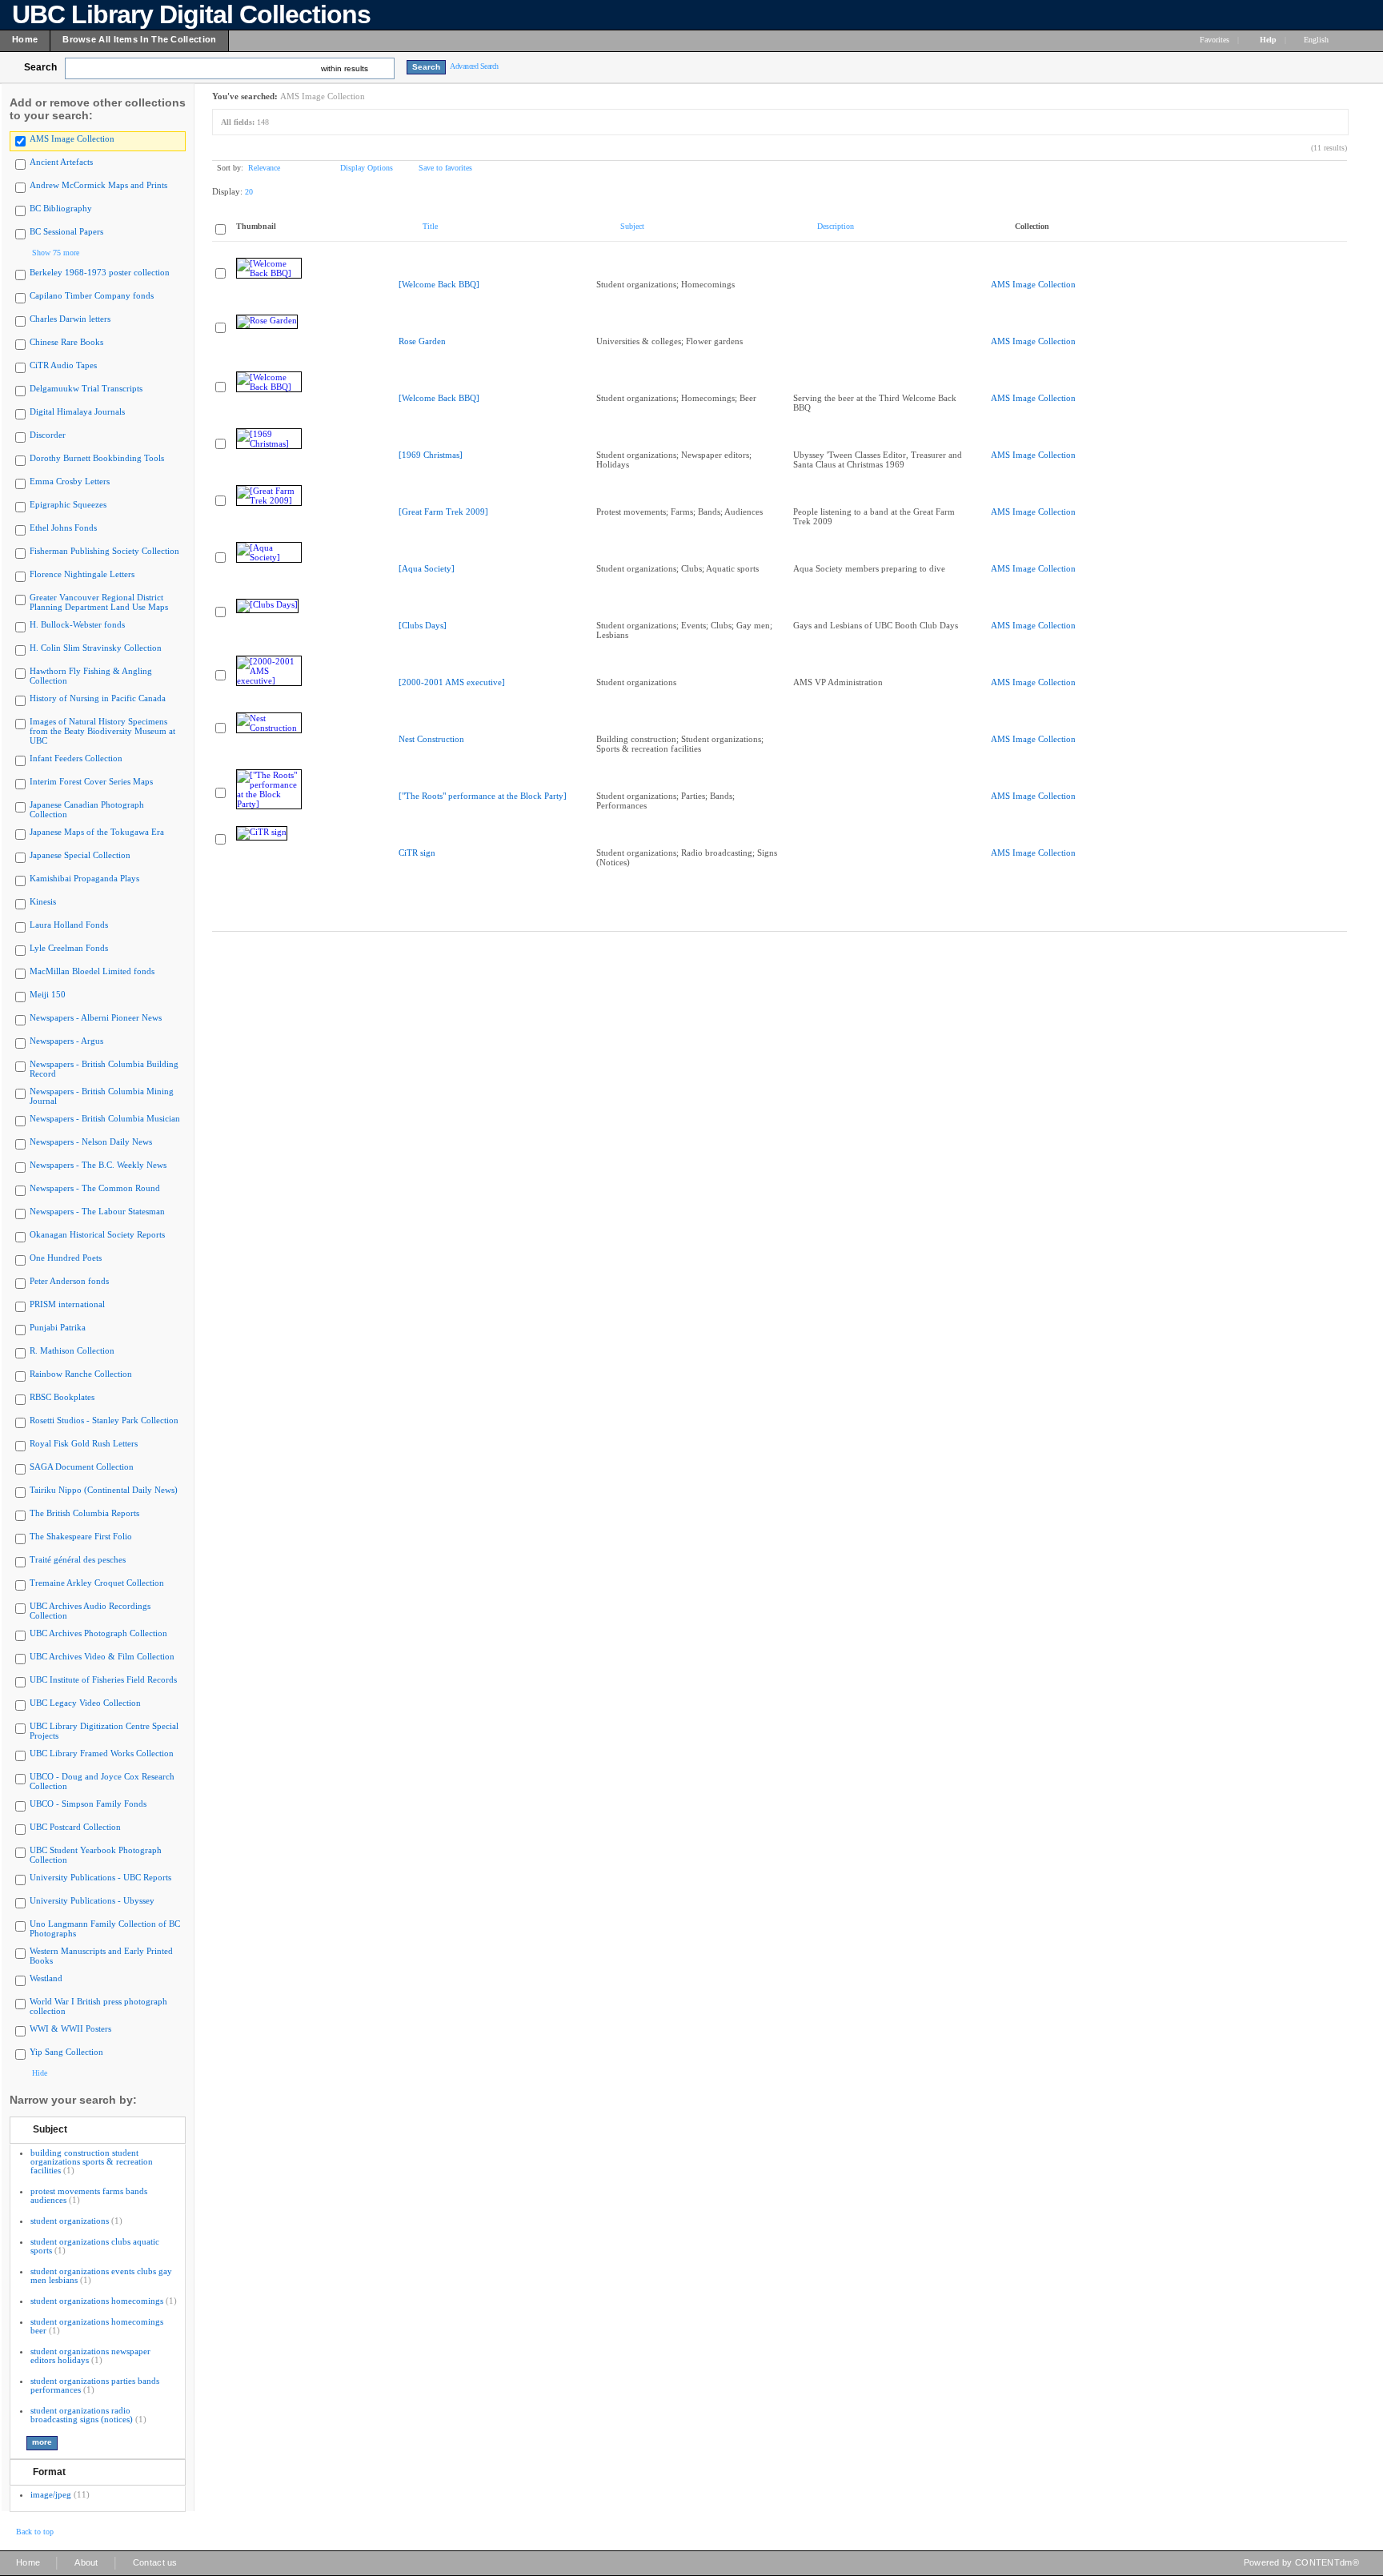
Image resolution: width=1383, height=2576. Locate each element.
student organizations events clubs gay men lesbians (101, 2275)
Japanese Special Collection (80, 855)
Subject (50, 2129)
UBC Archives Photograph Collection (98, 1633)
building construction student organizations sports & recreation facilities (92, 2161)
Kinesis (43, 901)
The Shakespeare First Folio (81, 1536)
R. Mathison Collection (72, 1350)
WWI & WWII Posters (70, 2028)
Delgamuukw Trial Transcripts (86, 388)
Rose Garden (422, 341)
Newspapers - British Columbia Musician (105, 1118)
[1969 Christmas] (431, 455)
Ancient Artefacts (61, 162)
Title (430, 226)
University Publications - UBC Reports (100, 1877)
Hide (40, 2073)
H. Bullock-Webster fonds (77, 624)
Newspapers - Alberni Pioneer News (96, 1017)
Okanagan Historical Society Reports (97, 1234)
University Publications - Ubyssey (92, 1900)
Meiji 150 (48, 994)
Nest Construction (431, 739)
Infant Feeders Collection (76, 758)
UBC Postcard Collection (75, 1827)
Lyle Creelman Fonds (69, 948)
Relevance (264, 168)
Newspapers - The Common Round (95, 1188)
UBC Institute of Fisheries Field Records (103, 1679)
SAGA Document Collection (82, 1467)
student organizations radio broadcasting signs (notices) (82, 2415)
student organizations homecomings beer (97, 2326)
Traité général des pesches (78, 1559)
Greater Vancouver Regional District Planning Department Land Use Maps (99, 602)
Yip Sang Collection (66, 2052)
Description (836, 226)
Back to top (35, 2532)
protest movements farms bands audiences (89, 2195)
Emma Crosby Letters (70, 481)
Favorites (1215, 40)
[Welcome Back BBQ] (439, 284)
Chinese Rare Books (66, 342)
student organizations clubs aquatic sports (95, 2246)
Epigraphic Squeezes (68, 504)
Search (40, 67)
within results (345, 68)
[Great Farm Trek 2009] (443, 512)
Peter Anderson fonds (69, 1281)
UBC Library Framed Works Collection (102, 1753)
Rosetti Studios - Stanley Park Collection (104, 1420)
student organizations (70, 2221)
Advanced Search (474, 66)
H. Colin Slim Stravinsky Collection (96, 648)
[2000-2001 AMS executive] (452, 682)
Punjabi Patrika (58, 1327)
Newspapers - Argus (66, 1041)
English (1317, 40)
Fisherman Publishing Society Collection (104, 551)
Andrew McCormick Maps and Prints (98, 185)
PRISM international (67, 1304)
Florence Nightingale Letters (82, 574)
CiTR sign (417, 853)
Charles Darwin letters (70, 319)
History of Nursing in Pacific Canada (98, 698)
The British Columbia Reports (84, 1513)
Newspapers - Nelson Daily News (91, 1142)
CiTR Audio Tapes (63, 365)
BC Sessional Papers (66, 231)
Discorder (48, 435)
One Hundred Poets (66, 1258)
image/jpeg (51, 2494)
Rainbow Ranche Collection (81, 1374)
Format (49, 2472)
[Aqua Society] (427, 568)
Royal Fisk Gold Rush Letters (84, 1443)
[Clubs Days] (423, 625)
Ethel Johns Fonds (63, 528)
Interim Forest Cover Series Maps (91, 781)
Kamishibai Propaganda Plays (84, 878)
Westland (46, 1978)
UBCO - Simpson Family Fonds (88, 1804)
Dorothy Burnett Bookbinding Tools (97, 458)
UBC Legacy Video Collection (85, 1703)
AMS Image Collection (72, 138)
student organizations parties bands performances (95, 2385)
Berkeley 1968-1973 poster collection (100, 272)
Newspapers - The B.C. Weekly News (98, 1165)
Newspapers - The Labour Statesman (97, 1211)
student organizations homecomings (97, 2301)
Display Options (367, 168)
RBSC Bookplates (62, 1397)
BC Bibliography (61, 208)
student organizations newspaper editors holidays (90, 2355)
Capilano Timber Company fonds (92, 295)
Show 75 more (56, 253)
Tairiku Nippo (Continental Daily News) (104, 1490)
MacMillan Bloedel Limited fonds (92, 971)
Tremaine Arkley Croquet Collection (97, 1583)
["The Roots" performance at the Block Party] (483, 796)
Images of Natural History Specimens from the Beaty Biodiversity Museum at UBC (102, 731)
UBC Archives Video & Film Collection (102, 1656)
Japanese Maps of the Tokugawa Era (97, 832)
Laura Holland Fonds (69, 925)
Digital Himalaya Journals (77, 411)
